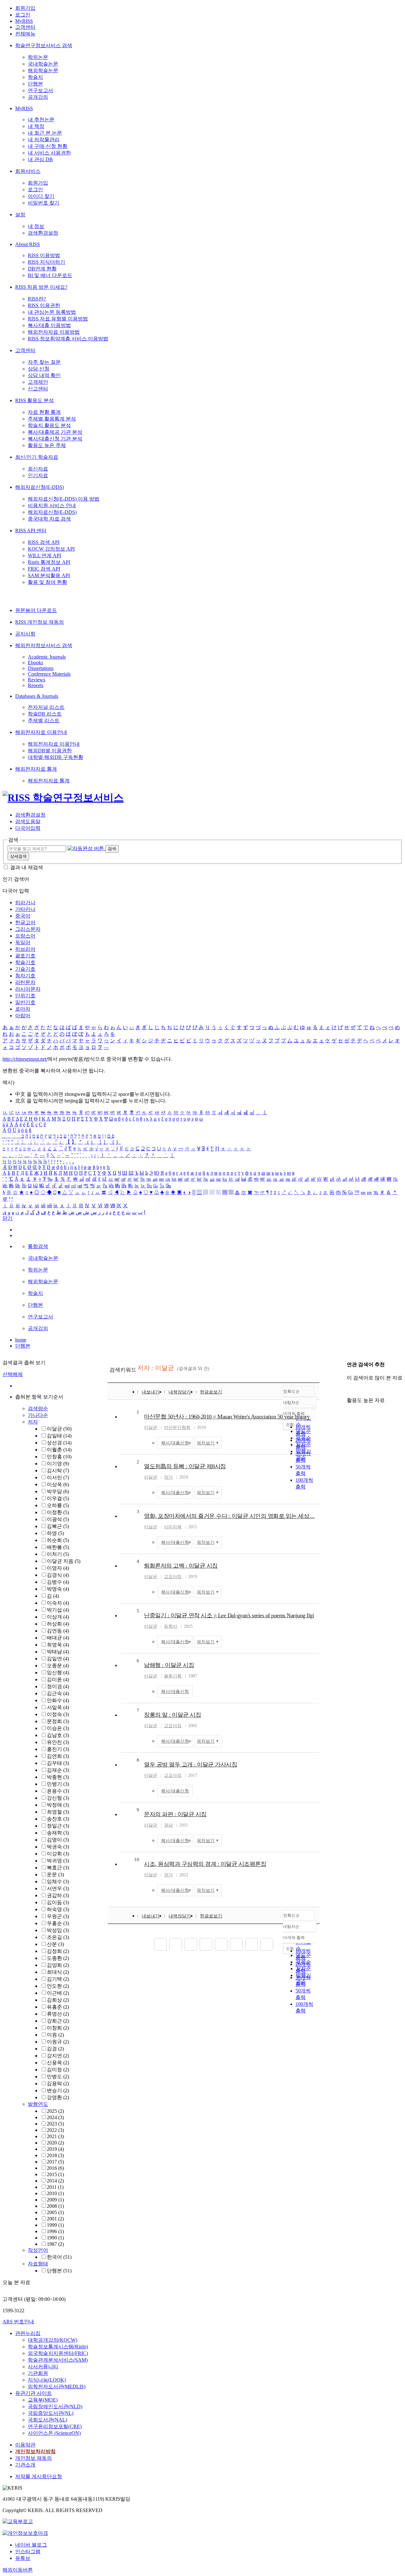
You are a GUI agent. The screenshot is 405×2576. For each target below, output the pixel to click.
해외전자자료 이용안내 (41, 732)
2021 (55, 2136)
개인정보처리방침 (35, 2451)
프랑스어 (25, 936)
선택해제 (13, 1374)
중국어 (23, 916)
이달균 (59, 1429)
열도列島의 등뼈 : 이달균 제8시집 (185, 1466)
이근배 (58, 1993)
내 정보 (36, 226)
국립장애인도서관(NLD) (55, 2406)
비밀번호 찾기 (44, 203)
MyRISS (24, 21)
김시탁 (58, 1471)
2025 (55, 2111)
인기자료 (38, 475)
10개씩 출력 (294, 1938)
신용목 (58, 2063)
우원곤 (58, 1916)
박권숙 (58, 1847)
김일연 (58, 1659)
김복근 (58, 1526)
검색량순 (38, 1408)
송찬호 (58, 1819)
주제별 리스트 (44, 720)
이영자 (58, 1568)
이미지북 (173, 1527)
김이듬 (58, 1902)
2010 (55, 2193)
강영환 (58, 2097)
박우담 (58, 1491)
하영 (55, 1533)
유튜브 (23, 2558)
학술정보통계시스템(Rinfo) (58, 2347)
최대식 (58, 1972)
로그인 (23, 15)
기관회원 (38, 2373)
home (21, 1340)
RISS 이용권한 (44, 305)
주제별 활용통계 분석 (52, 419)
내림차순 (291, 1402)
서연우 (58, 1888)
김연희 (58, 1756)
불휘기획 (173, 1676)
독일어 (23, 942)
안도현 (58, 1986)
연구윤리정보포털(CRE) (55, 2426)
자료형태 (38, 2264)
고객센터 (25, 27)
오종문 (58, 1666)
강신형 (58, 1798)
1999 (55, 2225)
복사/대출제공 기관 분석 (55, 432)
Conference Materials (49, 674)
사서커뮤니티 (43, 2367)
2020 (55, 2143)
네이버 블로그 (31, 2545)
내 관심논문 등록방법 (52, 312)
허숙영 (58, 1909)
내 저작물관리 (44, 139)
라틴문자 (25, 982)
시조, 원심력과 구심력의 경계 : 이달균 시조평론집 (205, 1864)
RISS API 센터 (31, 530)
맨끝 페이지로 (267, 1944)
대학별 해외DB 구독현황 (56, 757)
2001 (55, 2219)
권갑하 (58, 1895)
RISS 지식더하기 (47, 262)
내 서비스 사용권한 (49, 153)
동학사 (171, 1626)
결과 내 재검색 (27, 867)
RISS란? (37, 299)
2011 (55, 2187)
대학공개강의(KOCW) (53, 2340)
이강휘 (58, 1854)
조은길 (58, 1937)
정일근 (58, 1826)
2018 (55, 2155)
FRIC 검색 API (44, 569)
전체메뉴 (25, 34)
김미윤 (58, 1679)
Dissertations (41, 668)
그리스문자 (28, 929)
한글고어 (25, 922)
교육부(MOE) (43, 2400)
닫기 (8, 1218)
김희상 (58, 2000)
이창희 (58, 2028)
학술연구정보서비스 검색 (44, 45)
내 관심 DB (40, 159)
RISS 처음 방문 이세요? (41, 287)
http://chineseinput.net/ (25, 1059)
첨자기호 (25, 976)
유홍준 (58, 2007)
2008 (55, 2206)
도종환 (58, 1958)
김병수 (58, 1582)
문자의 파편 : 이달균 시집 (175, 1814)
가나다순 (38, 1415)
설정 (20, 215)
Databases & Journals (37, 696)
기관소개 (25, 2465)
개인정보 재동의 (34, 2458)
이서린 (58, 1477)
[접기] (349, 1389)
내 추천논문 (41, 120)
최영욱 (58, 1645)
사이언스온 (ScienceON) (54, 2433)
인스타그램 (28, 2551)
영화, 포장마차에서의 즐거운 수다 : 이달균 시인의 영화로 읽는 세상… (229, 1516)
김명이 (58, 1840)
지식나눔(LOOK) (47, 2380)
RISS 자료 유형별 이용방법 (58, 319)
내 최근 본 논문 (45, 133)
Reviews (37, 680)
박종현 (58, 1777)
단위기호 (25, 996)
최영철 (58, 1812)
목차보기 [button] (206, 1443)
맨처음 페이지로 (160, 1944)
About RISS (28, 244)
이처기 (58, 1554)
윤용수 (58, 1791)
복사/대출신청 (175, 1443)
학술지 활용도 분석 (49, 425)
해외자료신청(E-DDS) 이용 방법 (64, 499)
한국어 (59, 2257)
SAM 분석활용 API (49, 575)
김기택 (58, 1979)
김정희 (58, 1951)
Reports (36, 685)
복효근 (58, 1868)
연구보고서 (40, 90)
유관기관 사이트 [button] (34, 2393)
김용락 (58, 2084)
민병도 (58, 2077)
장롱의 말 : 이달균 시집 (172, 1715)
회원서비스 (28, 171)
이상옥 (58, 1484)
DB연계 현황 (42, 269)
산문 (55, 1944)
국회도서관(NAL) (47, 2420)
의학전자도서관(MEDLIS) (57, 2387)
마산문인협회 (177, 1427)
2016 (55, 2168)
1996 (55, 2231)
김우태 (58, 1763)
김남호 (58, 1735)
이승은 (58, 1728)
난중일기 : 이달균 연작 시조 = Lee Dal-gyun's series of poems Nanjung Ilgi (229, 1615)
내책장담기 (180, 1392)
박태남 (58, 1652)
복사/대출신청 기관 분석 (55, 439)
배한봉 (58, 1547)
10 (137, 1859)
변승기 (58, 2090)
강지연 (58, 2056)
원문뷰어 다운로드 (36, 610)
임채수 (58, 1881)
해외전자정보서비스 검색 (44, 645)
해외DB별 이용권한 (50, 751)
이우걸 (58, 1498)
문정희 (58, 1721)
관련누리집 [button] (28, 2333)
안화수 (58, 1700)
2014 (55, 2181)
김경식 (58, 1575)
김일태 (59, 1436)
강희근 (58, 2021)
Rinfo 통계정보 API (49, 562)
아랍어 (23, 1016)
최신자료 (38, 469)
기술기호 (25, 969)
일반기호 (25, 1002)
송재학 (58, 1833)
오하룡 (58, 1505)
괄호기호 (25, 956)
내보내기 (151, 1392)
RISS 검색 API (44, 542)
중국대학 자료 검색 (49, 519)
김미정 (58, 2070)
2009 (55, 2200)
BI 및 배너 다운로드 (50, 275)
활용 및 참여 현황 (47, 582)
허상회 (58, 1624)
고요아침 (173, 1577)
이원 (55, 2035)
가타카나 (25, 909)
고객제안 (38, 382)
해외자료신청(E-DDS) (40, 487)
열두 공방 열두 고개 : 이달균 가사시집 (190, 1765)
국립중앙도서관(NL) (51, 2413)
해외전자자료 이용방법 (54, 332)
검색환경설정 (43, 233)
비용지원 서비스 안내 (52, 505)
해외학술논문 (43, 70)
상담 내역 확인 (44, 375)
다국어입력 (28, 828)
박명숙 (58, 1589)
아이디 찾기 (41, 196)
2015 (55, 2174)
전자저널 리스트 (46, 707)
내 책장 (36, 126)
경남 (168, 1825)
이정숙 (58, 1714)
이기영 (58, 1464)
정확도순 (291, 1391)
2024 (55, 2117)
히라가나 (25, 903)
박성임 (58, 1930)
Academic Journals (47, 657)
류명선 (58, 2014)
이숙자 (58, 1603)
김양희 (58, 1965)
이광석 (58, 1519)
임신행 (58, 1673)
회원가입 (25, 8)
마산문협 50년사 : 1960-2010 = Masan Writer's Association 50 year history (227, 1417)
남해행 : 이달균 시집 (169, 1665)
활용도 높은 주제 (47, 445)
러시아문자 (28, 989)
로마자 (23, 1009)
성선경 (59, 1443)
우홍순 (58, 1923)
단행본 (35, 84)
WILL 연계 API (44, 556)
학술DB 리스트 (45, 714)
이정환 (58, 1512)
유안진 (58, 1742)
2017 (55, 2162)
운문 (55, 1875)
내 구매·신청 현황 (48, 146)
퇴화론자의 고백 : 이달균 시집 (181, 1566)
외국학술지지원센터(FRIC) (58, 2353)
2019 (55, 2149)
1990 (55, 2238)
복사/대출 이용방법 (49, 325)
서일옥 (58, 1707)
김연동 (58, 1631)
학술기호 (25, 962)
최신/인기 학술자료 (37, 457)
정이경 (58, 1686)
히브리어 (25, 949)
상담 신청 (39, 369)
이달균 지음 (64, 1561)
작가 (168, 1477)
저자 (33, 1422)
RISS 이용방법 (44, 255)
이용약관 (25, 2445)
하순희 (58, 1540)
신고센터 (38, 389)
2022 (55, 2130)
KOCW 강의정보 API (51, 549)
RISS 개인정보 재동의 (40, 622)
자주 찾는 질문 (44, 362)
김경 (55, 2049)
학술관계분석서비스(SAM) (58, 2360)
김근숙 (58, 1693)
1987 (55, 2244)
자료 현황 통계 (44, 412)
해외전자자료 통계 (36, 769)
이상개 (58, 1617)
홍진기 (58, 1749)
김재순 (58, 1770)
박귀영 (58, 1861)
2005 (55, 2212)
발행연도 (38, 2104)
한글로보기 (211, 1392)
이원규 (58, 2042)
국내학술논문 (43, 64)
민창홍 (59, 1457)
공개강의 (38, 97)
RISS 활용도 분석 (34, 400)
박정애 (58, 1805)
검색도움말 (28, 821)
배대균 (58, 1638)
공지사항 (25, 634)
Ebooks (35, 663)
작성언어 (38, 2250)
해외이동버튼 (18, 2570)
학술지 (35, 77)
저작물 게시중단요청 (39, 2476)
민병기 (58, 1784)
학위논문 (38, 57)
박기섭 (58, 1610)
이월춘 (59, 1450)
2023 (55, 2124)
